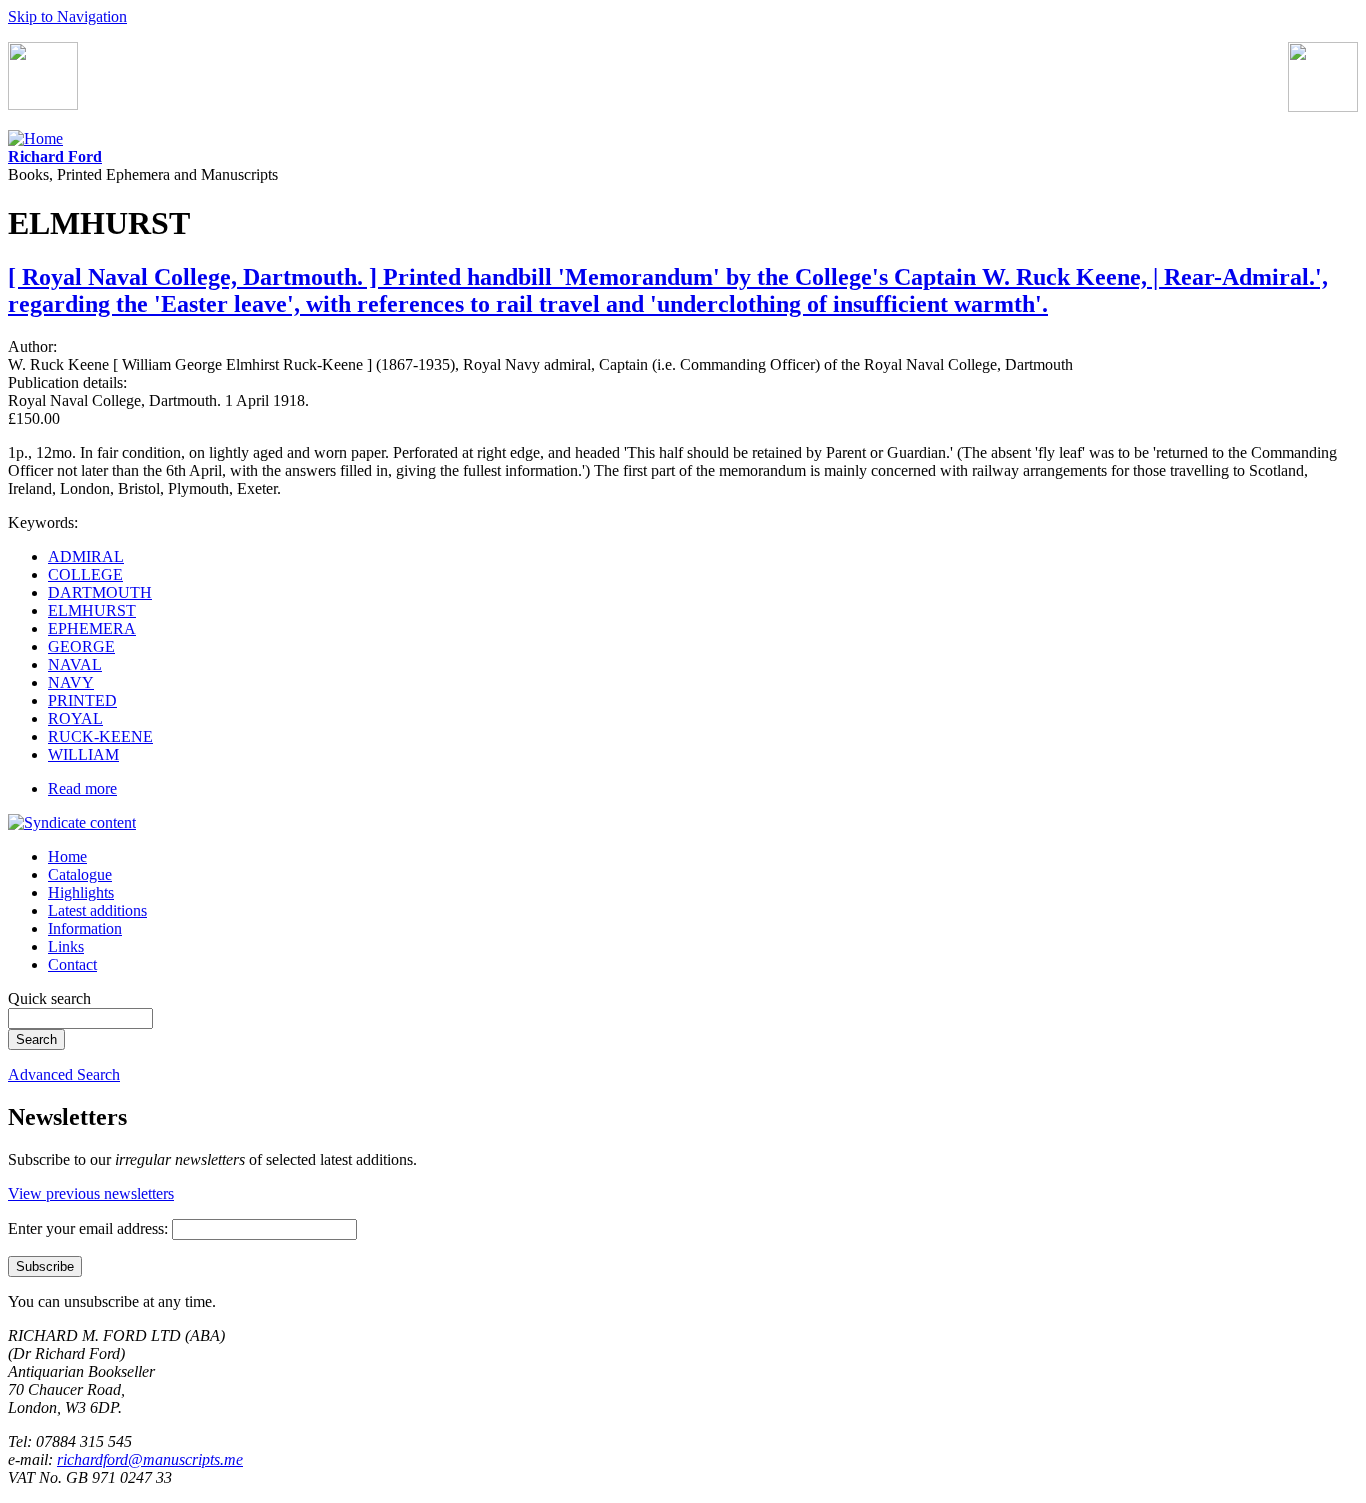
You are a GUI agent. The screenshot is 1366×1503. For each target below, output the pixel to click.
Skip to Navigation (67, 16)
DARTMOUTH (100, 592)
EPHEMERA (92, 628)
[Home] (35, 138)
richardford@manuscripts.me (150, 1459)
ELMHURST (92, 610)
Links (66, 946)
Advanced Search (64, 1074)
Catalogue (80, 874)
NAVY (71, 682)
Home (67, 856)
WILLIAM (83, 754)
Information (85, 928)
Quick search (49, 998)
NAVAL (75, 664)
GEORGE (81, 646)
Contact (72, 964)
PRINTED (82, 700)
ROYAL (75, 718)
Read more (82, 788)
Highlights (81, 892)
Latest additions (97, 910)
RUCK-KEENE (100, 736)
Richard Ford (55, 156)
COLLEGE (85, 574)
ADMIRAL (86, 556)
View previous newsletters (91, 1193)
